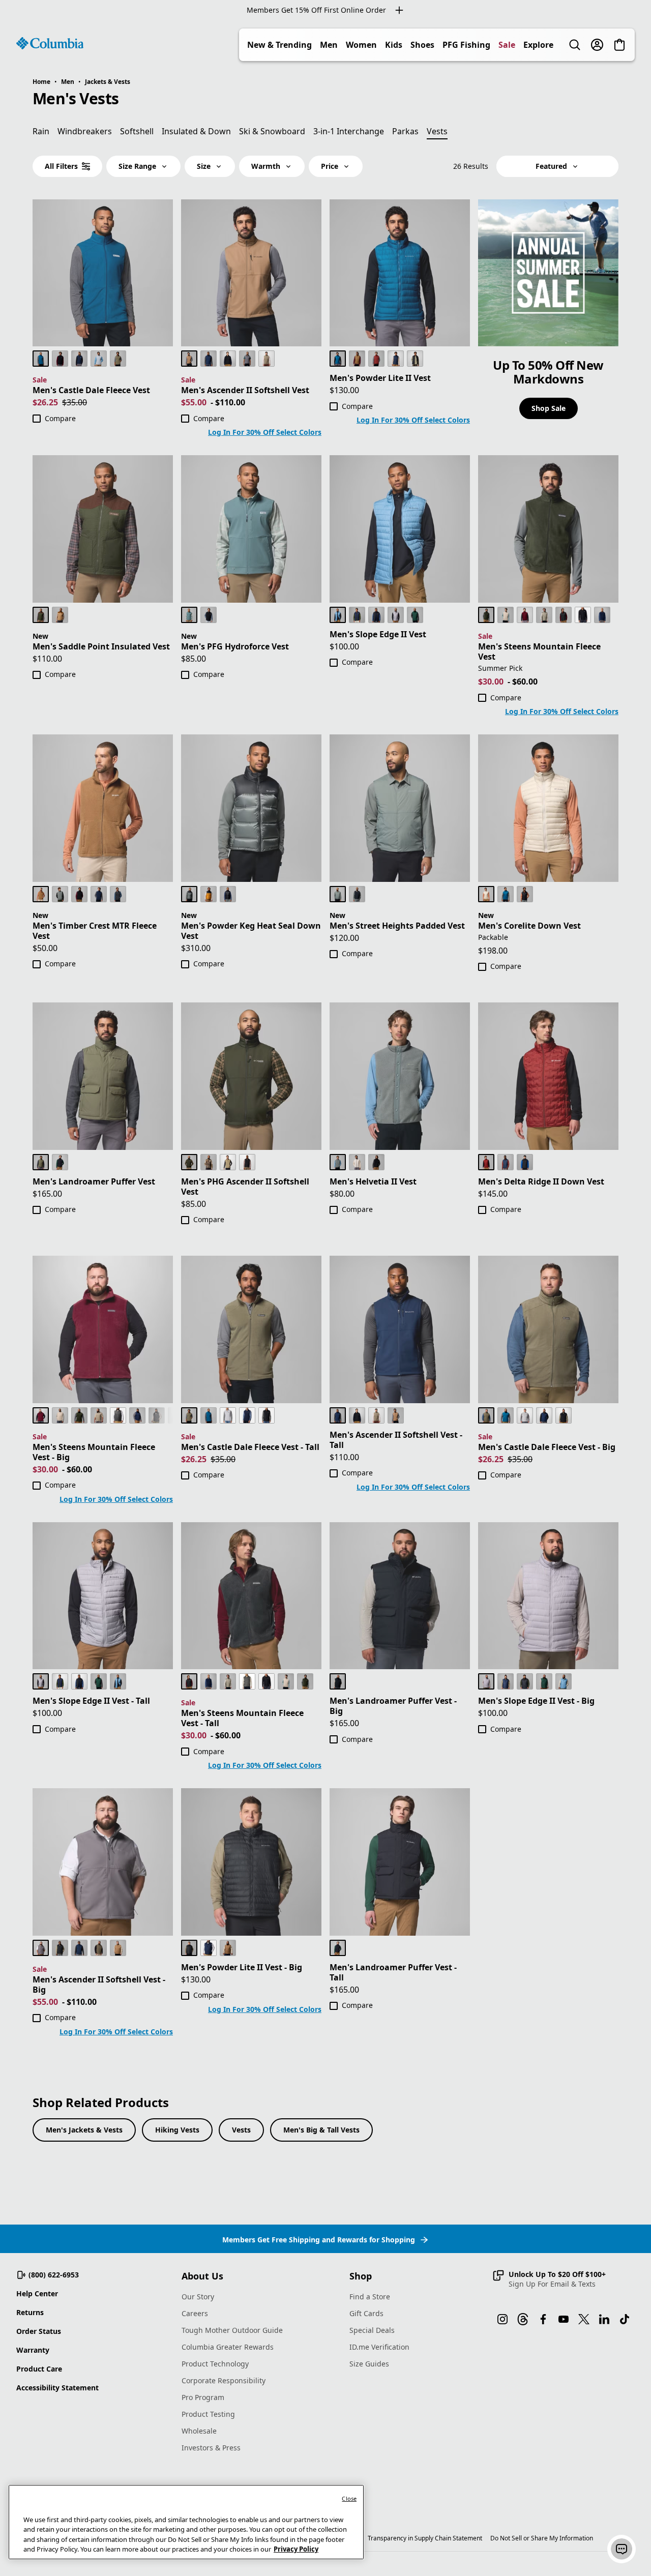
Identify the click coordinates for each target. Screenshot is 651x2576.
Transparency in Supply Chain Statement (425, 2538)
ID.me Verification (379, 2347)
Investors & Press (211, 2448)
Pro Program (203, 2397)
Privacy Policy (296, 2549)
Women (361, 45)
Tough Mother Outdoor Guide (232, 2330)
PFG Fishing (466, 45)
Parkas (405, 131)
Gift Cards (366, 2313)
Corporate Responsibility (224, 2380)
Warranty (33, 2350)
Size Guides (369, 2364)
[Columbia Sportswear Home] (50, 43)
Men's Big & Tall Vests (321, 2130)
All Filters (61, 166)
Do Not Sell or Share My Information (542, 2538)
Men (329, 45)
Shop (361, 2276)
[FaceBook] (543, 2319)
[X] (584, 2319)
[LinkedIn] (604, 2319)
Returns (30, 2312)
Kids (394, 45)
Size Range (137, 166)
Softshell (137, 131)
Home (41, 82)
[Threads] (523, 2319)
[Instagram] (502, 2319)
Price (330, 166)
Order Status (39, 2331)
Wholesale (199, 2431)
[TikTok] (625, 2319)
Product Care (39, 2369)
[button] (549, 2279)
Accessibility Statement (57, 2388)
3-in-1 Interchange (349, 131)
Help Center (37, 2293)
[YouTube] (564, 2319)
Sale (507, 45)
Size (204, 166)
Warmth (266, 166)
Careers (195, 2313)
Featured (551, 166)
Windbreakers (85, 131)
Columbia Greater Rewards (228, 2347)
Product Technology (215, 2364)
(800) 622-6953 (54, 2275)
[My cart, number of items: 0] (619, 45)
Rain (41, 131)
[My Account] (597, 45)
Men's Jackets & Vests (84, 2130)
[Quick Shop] (164, 337)
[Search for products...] (575, 45)
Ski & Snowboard (272, 131)
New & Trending (279, 45)
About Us (202, 2276)
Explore (538, 45)
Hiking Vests (177, 2130)
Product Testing (208, 2414)
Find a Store (370, 2297)
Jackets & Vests (108, 82)
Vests (241, 2130)
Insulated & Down (196, 131)
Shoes (422, 45)
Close (349, 2498)
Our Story (198, 2297)
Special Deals (372, 2330)
